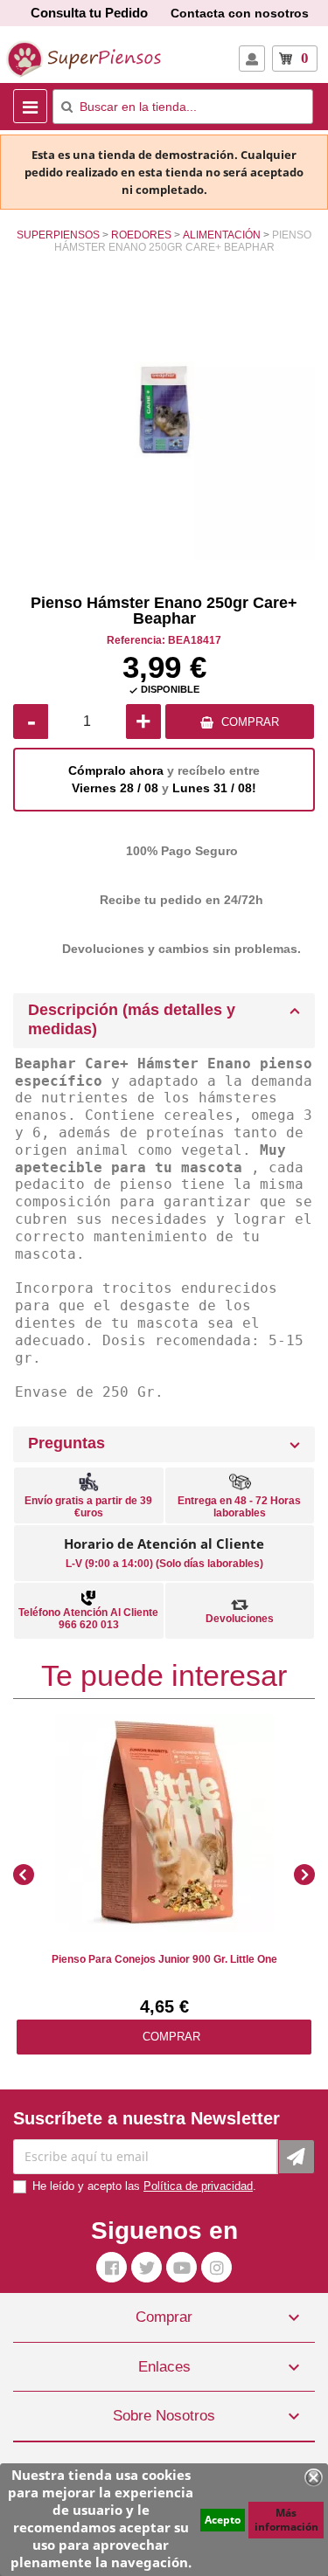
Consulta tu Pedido (89, 13)
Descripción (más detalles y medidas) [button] (132, 1019)
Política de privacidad (198, 2186)
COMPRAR (250, 722)
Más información (286, 2520)
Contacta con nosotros (240, 13)
